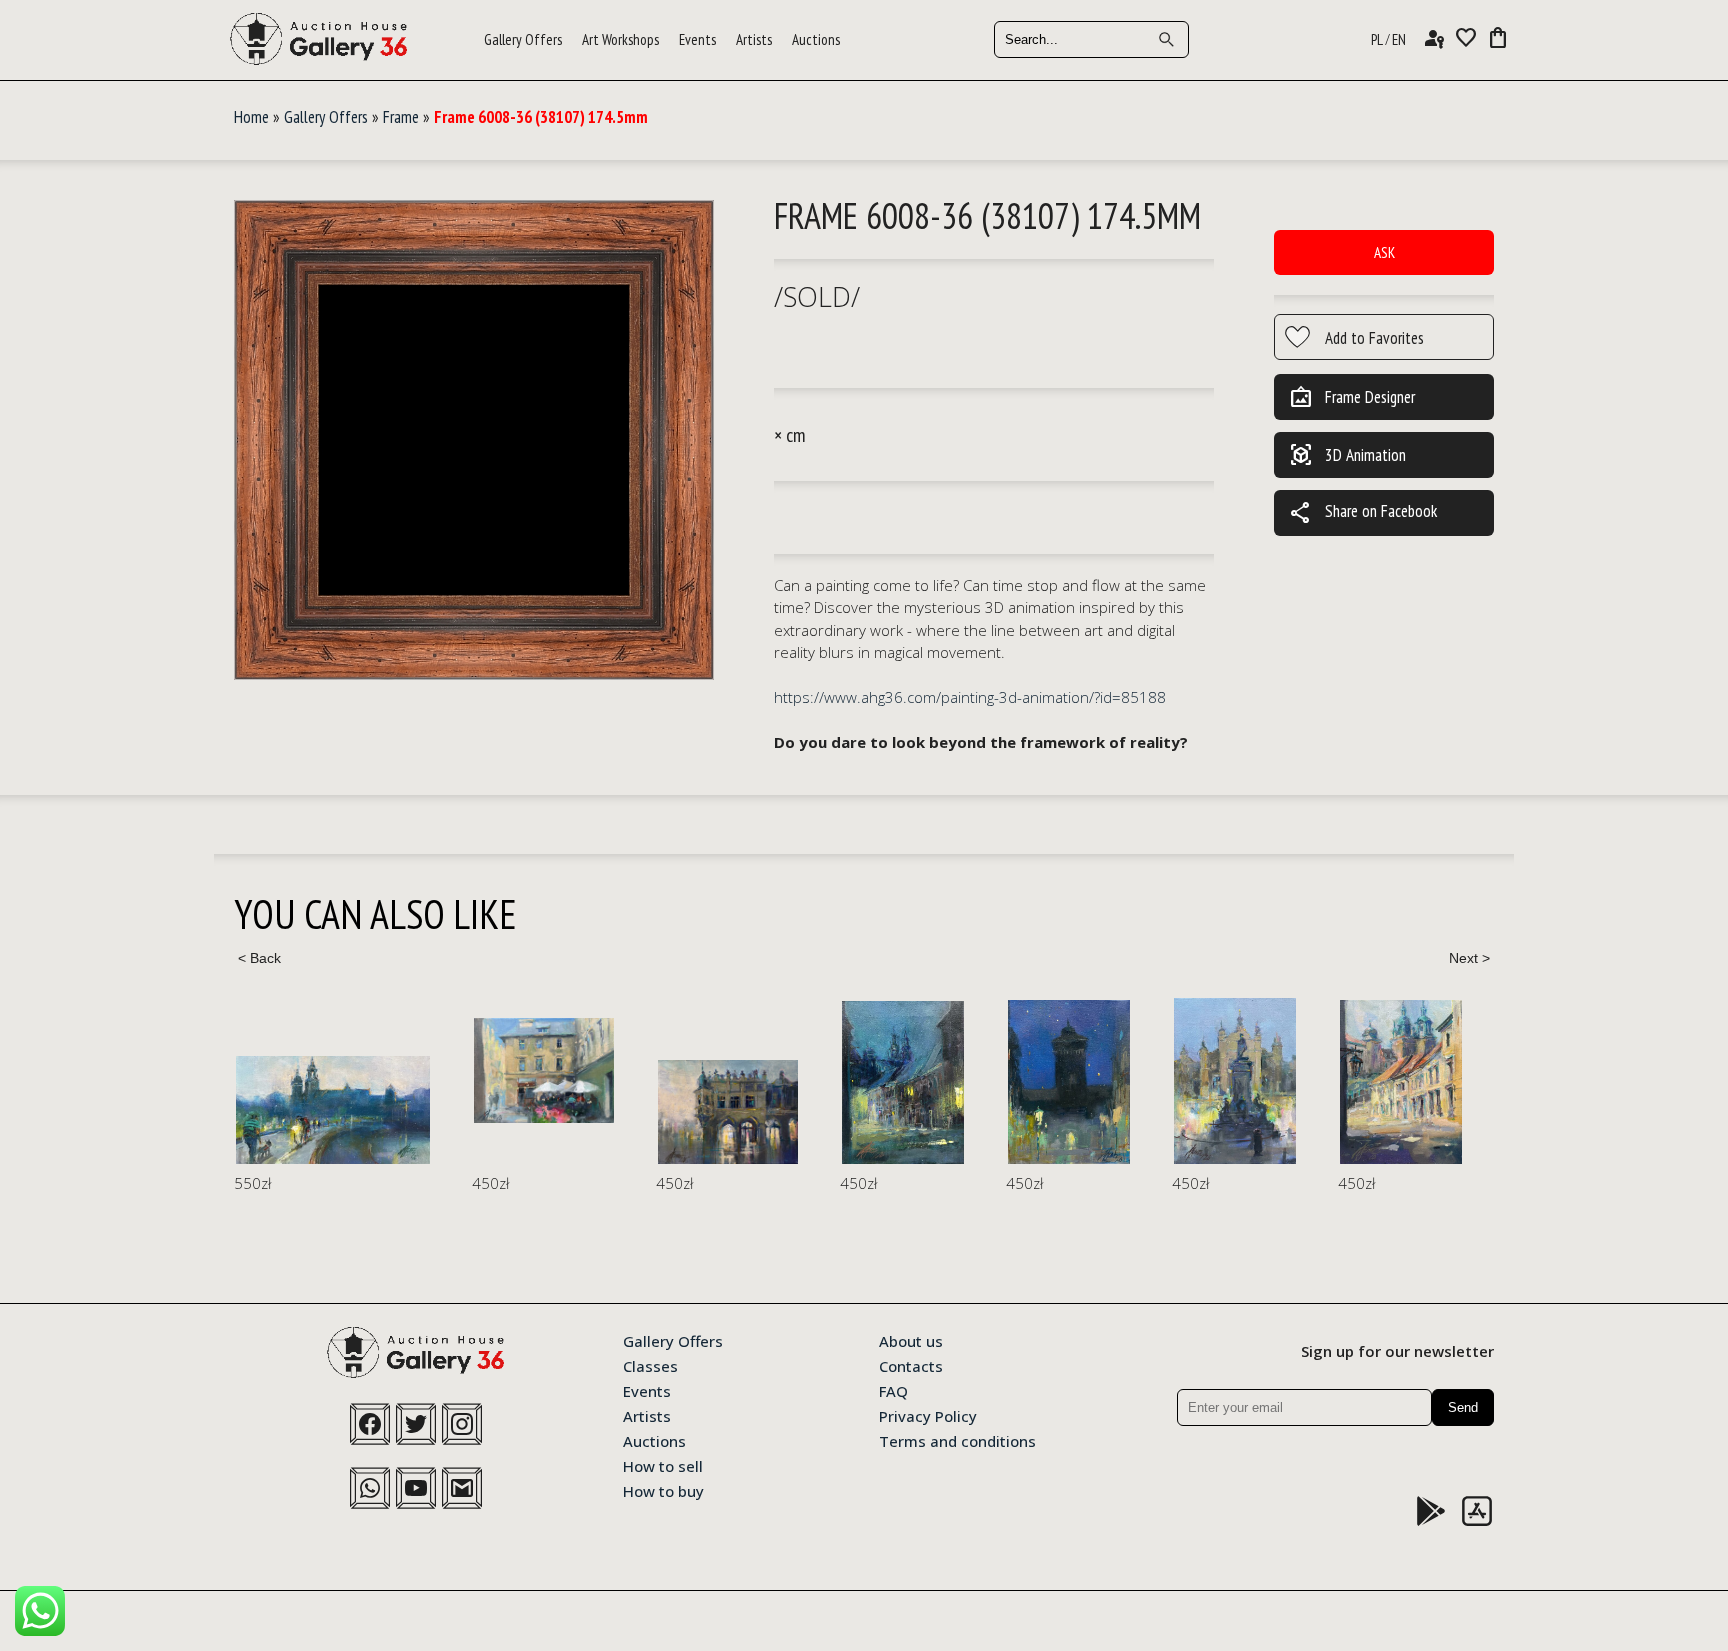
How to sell (663, 1465)
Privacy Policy (928, 1415)
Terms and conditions (957, 1440)
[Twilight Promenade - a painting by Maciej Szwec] (333, 1110)
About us (911, 1340)
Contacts (911, 1365)
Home (251, 117)
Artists (754, 39)
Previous (259, 958)
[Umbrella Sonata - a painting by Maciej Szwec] (544, 1070)
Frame (401, 117)
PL (1377, 39)
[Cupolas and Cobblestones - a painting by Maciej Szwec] (1401, 1081)
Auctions (816, 39)
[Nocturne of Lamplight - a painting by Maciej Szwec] (903, 1082)
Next (1469, 958)
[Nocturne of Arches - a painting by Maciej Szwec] (728, 1112)
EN (1399, 39)
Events (697, 39)
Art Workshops (620, 39)
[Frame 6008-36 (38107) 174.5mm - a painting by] (474, 441)
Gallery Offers (523, 39)
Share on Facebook (1363, 513)
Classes (650, 1365)
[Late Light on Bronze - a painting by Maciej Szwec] (1235, 1081)
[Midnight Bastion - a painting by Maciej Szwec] (1069, 1082)
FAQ (893, 1390)
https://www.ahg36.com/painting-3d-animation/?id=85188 (970, 697)
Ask (1384, 252)
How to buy (663, 1490)
